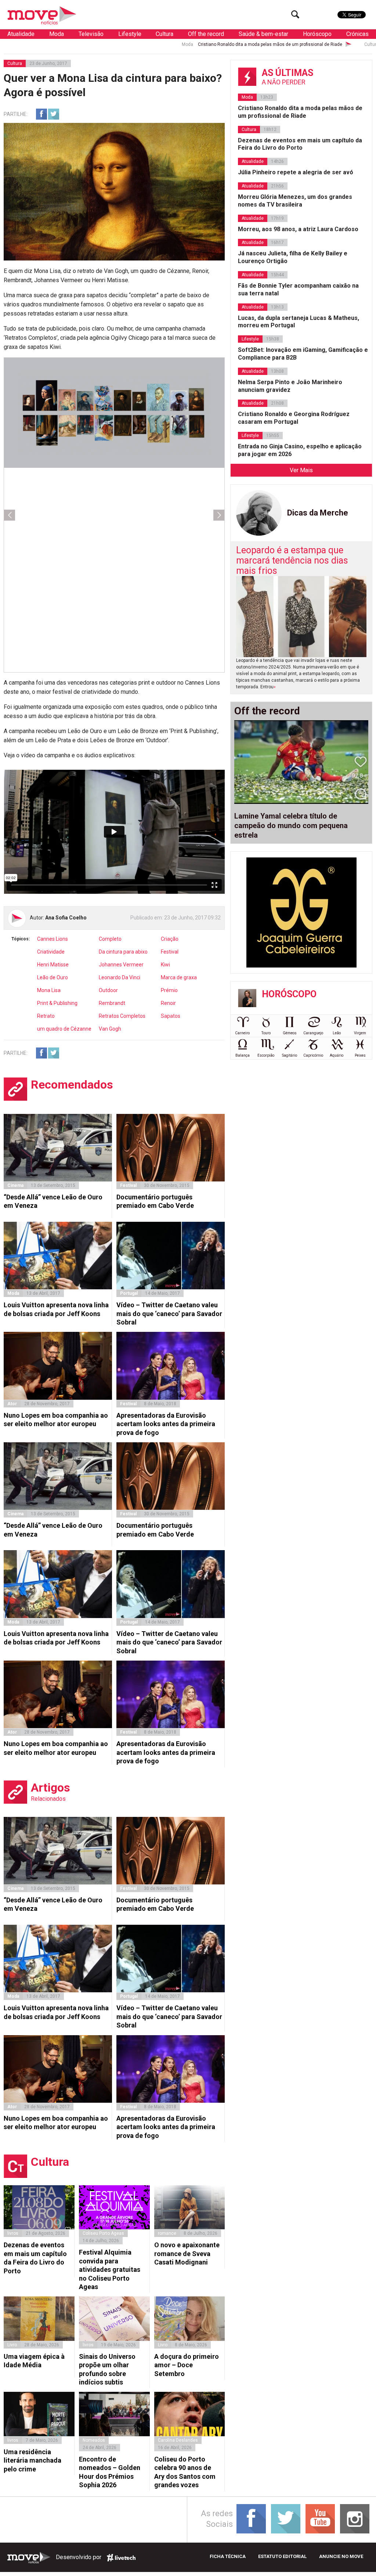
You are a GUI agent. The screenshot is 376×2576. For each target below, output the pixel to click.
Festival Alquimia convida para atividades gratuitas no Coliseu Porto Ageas (110, 2269)
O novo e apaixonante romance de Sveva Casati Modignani (187, 2253)
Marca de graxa (179, 977)
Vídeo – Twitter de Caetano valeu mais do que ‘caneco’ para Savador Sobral (169, 1313)
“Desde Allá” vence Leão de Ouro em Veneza (53, 1201)
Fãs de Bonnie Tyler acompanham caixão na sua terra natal (298, 289)
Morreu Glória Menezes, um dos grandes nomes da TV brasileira (295, 201)
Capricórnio (313, 1055)
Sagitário (290, 1055)
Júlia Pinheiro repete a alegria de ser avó (296, 172)
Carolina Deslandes (178, 2440)
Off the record (206, 34)
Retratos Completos (122, 1016)
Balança (243, 1055)
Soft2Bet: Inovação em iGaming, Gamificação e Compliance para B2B (303, 354)
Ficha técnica (228, 2556)
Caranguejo (313, 1033)
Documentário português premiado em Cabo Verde (155, 1201)
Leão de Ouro (53, 977)
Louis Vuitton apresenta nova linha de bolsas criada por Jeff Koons (56, 1309)
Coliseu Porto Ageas (103, 2233)
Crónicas (357, 34)
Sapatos (171, 1016)
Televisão (91, 34)
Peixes (360, 1055)
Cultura (164, 34)
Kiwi (165, 965)
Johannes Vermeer (121, 965)
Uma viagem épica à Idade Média (34, 2361)
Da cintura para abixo (123, 952)
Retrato (46, 1016)
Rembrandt (112, 1003)
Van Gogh (110, 1029)
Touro (266, 1033)
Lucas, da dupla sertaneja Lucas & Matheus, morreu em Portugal (299, 322)
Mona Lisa (49, 990)
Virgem (360, 1033)
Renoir (168, 1003)
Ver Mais (301, 470)
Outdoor (108, 990)
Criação (170, 939)
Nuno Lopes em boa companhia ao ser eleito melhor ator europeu (56, 1420)
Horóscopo (317, 34)
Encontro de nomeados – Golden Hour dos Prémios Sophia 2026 (110, 2472)
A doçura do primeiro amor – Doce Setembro (187, 2365)
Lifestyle (130, 34)
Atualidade (21, 34)
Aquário (337, 1055)
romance (167, 2233)
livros (13, 2233)
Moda (57, 34)
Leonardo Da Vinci (120, 977)
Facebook (41, 114)
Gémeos (290, 1033)
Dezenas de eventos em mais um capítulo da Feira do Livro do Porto (35, 2258)
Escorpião (266, 1055)
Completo (110, 939)
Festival (170, 952)
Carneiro (242, 1033)
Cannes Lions (53, 939)
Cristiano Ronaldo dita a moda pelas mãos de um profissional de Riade (176, 44)
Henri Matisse (53, 965)
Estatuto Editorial (282, 2556)
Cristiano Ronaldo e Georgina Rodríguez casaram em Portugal (294, 418)
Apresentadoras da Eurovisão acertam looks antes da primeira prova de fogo (166, 1424)
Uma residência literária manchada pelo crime (32, 2460)
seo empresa (121, 2558)
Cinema (15, 1185)
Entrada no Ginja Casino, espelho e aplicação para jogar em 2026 (300, 450)
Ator (12, 1404)
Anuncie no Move (341, 2556)
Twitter (54, 114)
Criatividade (51, 952)
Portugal (129, 1293)
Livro (12, 2345)
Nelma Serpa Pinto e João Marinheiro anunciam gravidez (290, 386)
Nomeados (94, 2440)
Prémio (169, 990)
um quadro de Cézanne (64, 1029)
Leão (337, 1033)
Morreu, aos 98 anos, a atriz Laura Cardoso (298, 229)
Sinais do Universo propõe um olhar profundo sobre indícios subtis (107, 2369)
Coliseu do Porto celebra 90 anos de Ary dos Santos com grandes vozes (185, 2472)
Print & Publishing (57, 1003)
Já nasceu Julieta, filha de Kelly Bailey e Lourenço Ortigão (293, 257)
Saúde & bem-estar (263, 34)
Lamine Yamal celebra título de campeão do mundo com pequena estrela (291, 826)
